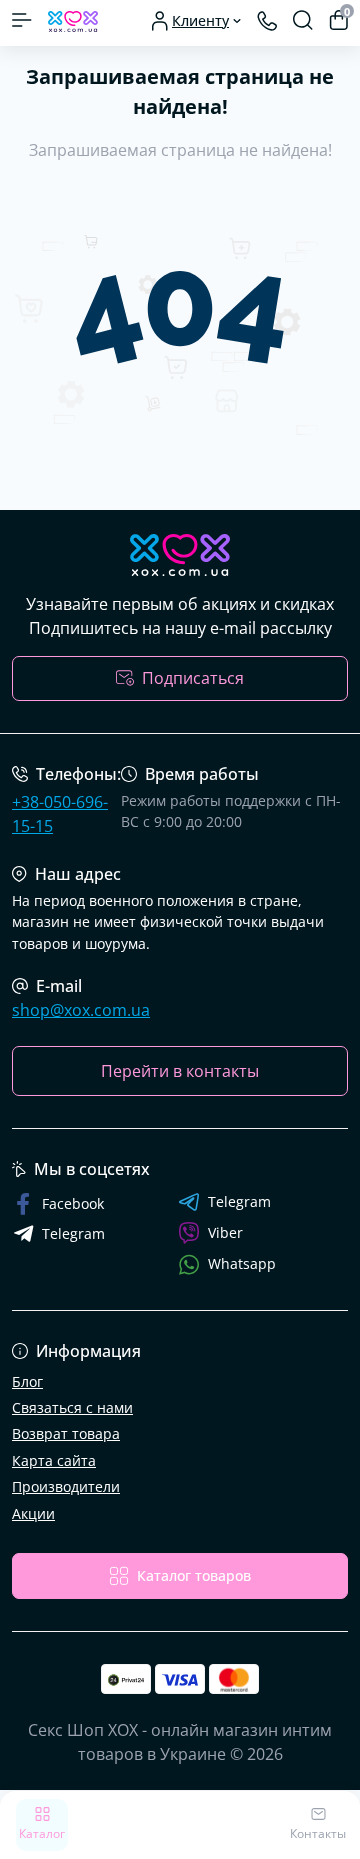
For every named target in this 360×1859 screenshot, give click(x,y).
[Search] (303, 20)
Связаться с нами (72, 1407)
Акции (33, 1513)
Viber (225, 1232)
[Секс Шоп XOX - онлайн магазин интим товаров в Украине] (180, 555)
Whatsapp (242, 1263)
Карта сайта (54, 1460)
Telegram (239, 1202)
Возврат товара (66, 1433)
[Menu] (22, 20)
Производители (66, 1486)
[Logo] (73, 20)
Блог (27, 1381)
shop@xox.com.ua (81, 1010)
